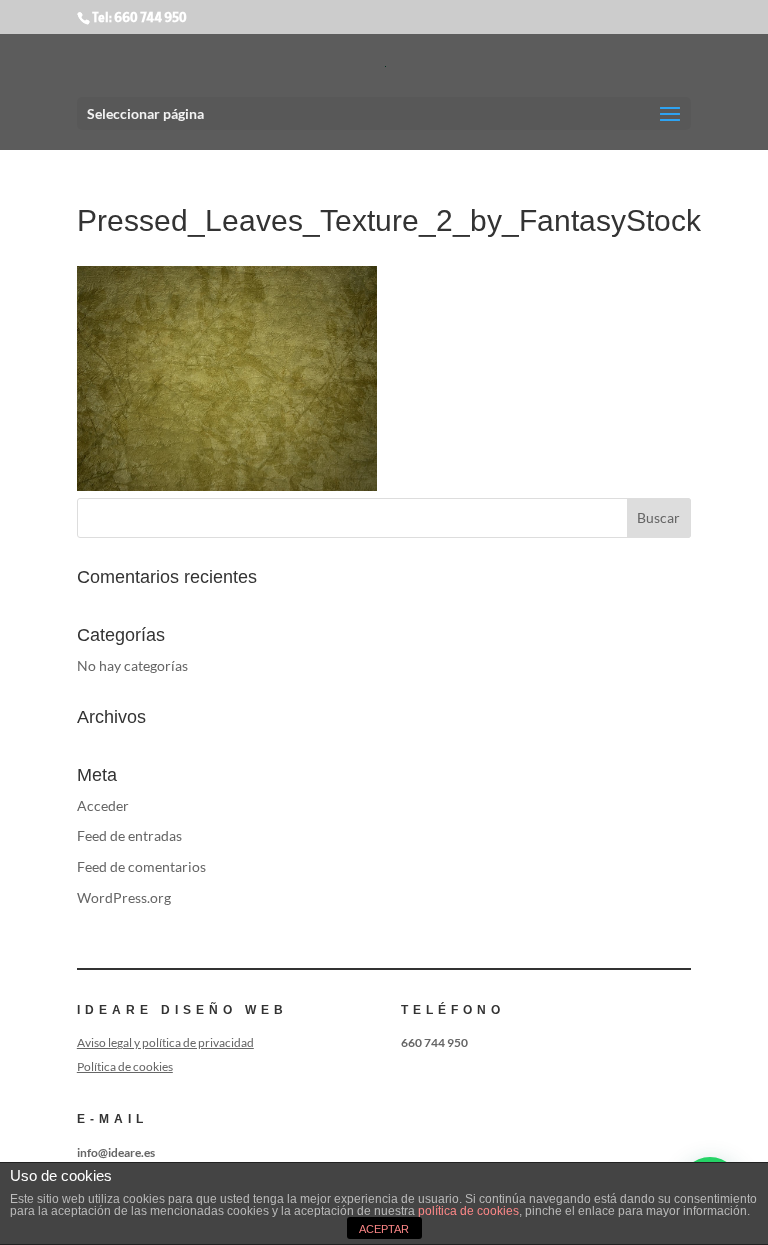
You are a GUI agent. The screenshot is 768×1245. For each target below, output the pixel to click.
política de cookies (468, 1211)
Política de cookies (125, 1066)
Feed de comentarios (141, 866)
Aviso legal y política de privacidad (165, 1042)
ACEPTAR (384, 1229)
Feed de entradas (129, 835)
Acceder (103, 805)
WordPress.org (124, 897)
